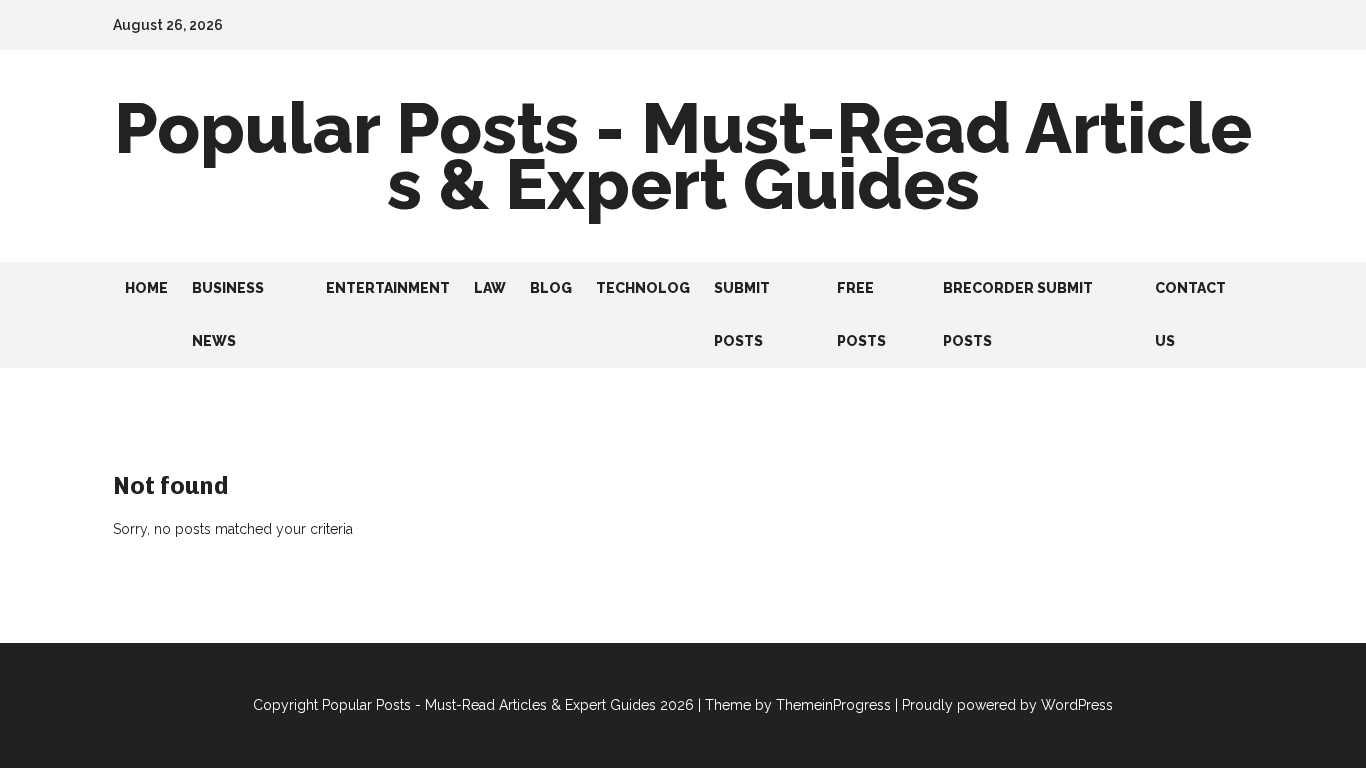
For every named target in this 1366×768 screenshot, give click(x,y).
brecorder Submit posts (1018, 314)
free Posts (861, 314)
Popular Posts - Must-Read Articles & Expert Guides (683, 156)
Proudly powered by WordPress (1007, 705)
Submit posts (742, 314)
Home (146, 288)
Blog (551, 288)
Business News (228, 314)
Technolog (643, 288)
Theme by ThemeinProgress (798, 705)
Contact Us (1190, 314)
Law (490, 288)
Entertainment (388, 288)
